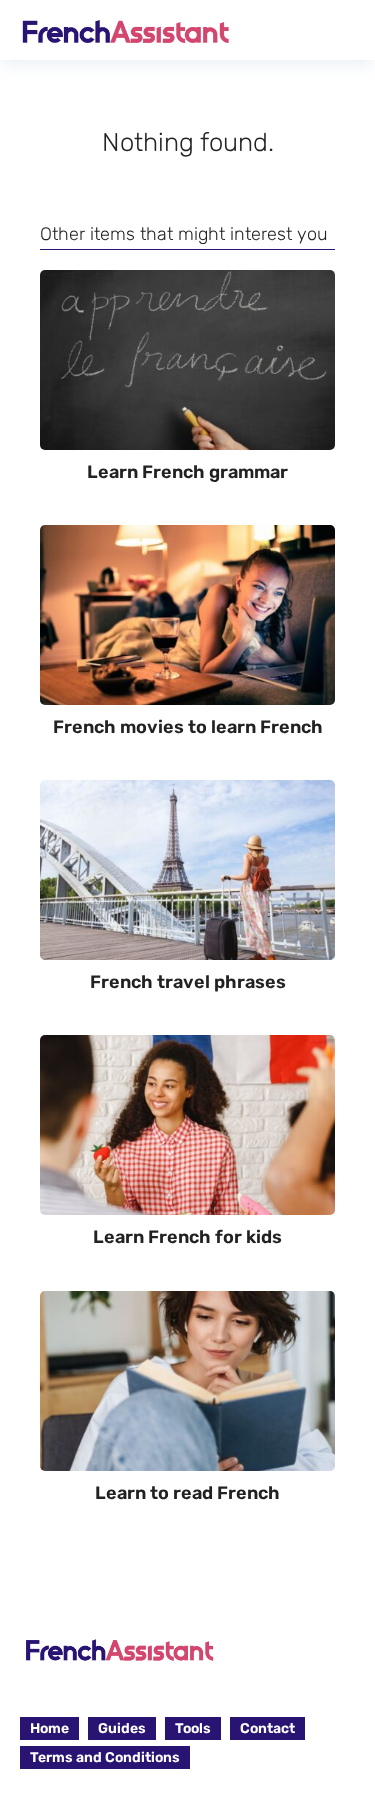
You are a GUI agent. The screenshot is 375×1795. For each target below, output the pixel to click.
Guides (122, 1728)
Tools (193, 1728)
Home (49, 1728)
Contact (267, 1728)
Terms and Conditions (105, 1757)
